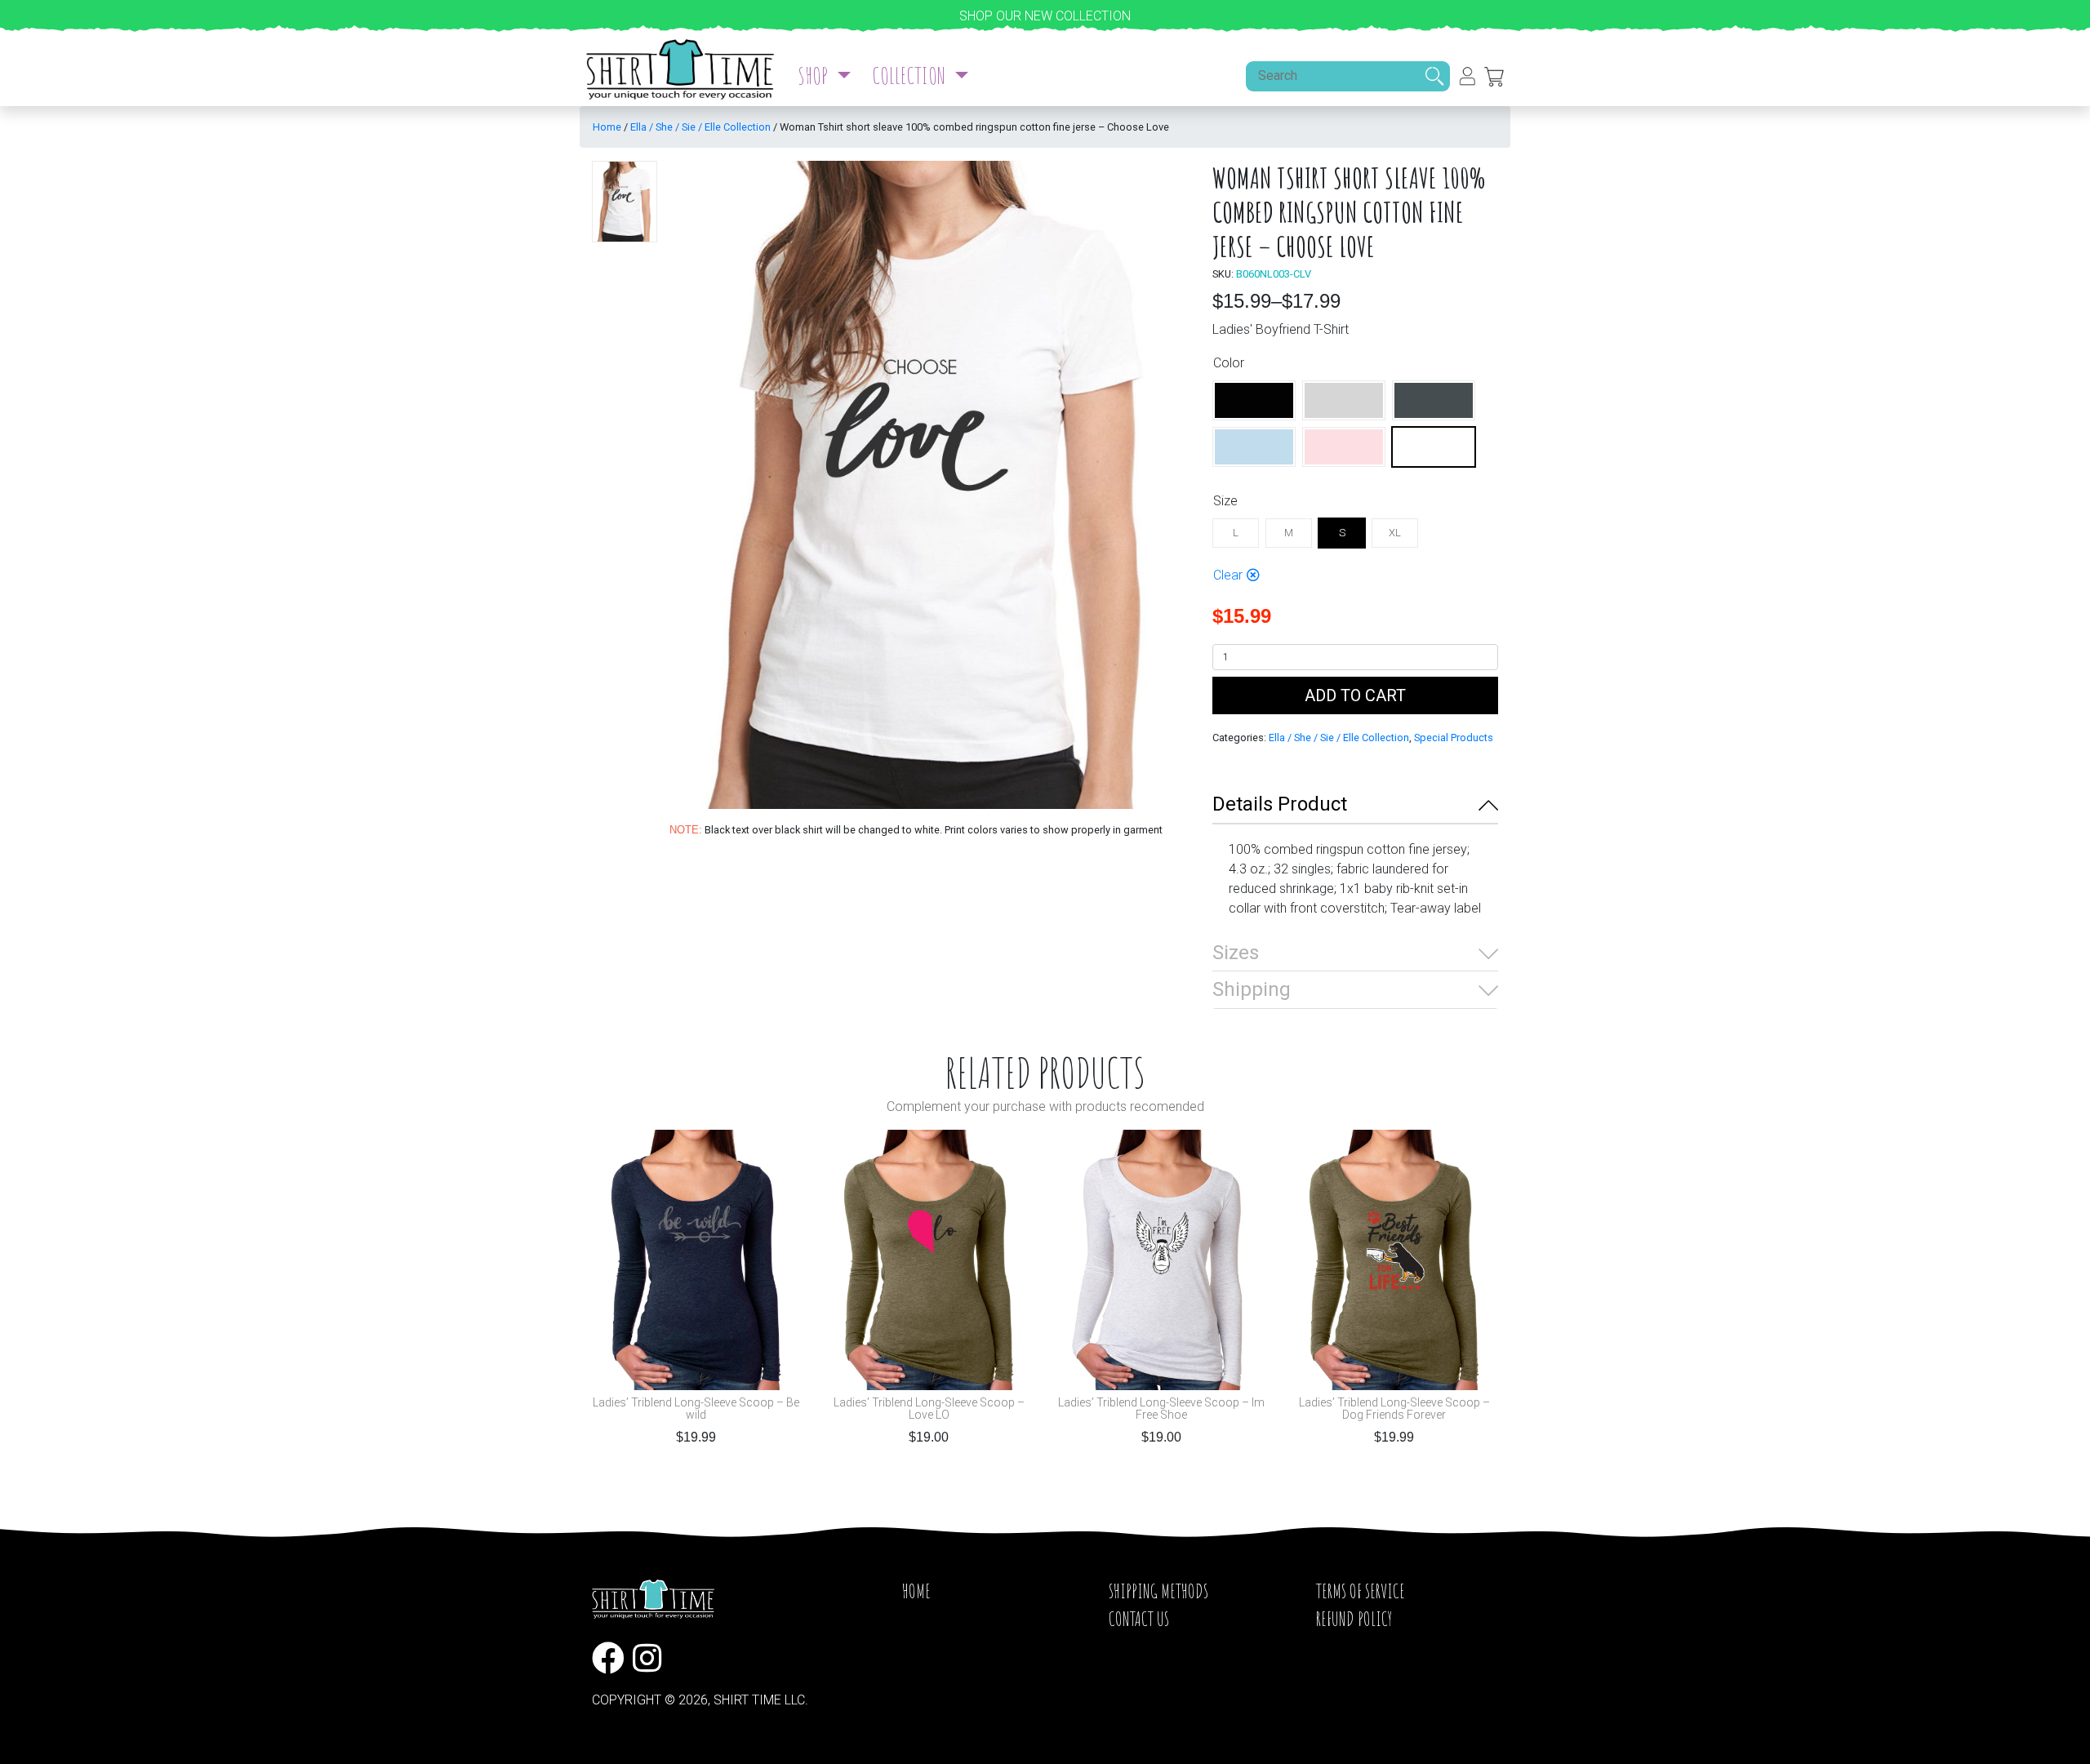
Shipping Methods (1158, 1591)
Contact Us (1139, 1619)
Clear (1228, 575)
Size (1225, 501)
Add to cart (1355, 695)
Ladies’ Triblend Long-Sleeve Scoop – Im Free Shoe (1161, 1409)
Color (1229, 363)
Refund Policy (1354, 1619)
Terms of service (1361, 1591)
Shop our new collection (1045, 16)
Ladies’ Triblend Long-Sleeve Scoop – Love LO (929, 1409)
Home (607, 127)
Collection (911, 76)
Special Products (1454, 738)
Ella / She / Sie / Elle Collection (700, 127)
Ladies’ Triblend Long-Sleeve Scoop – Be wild (696, 1409)
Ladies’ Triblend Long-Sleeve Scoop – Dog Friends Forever (1394, 1409)
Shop (815, 76)
